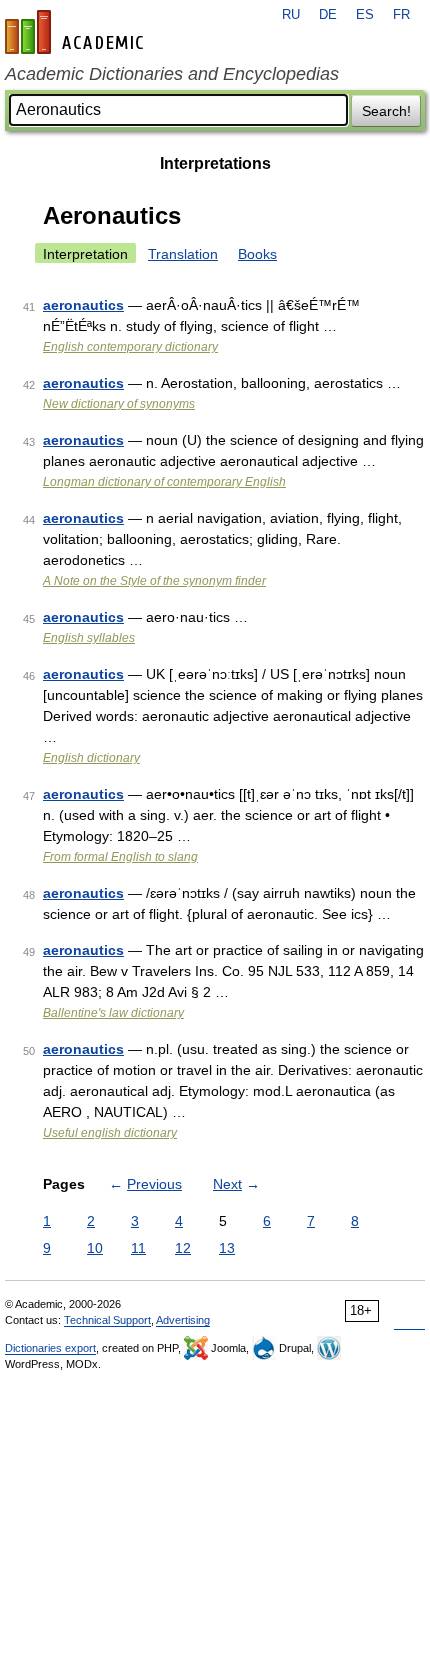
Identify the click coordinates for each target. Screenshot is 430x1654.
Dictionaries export (50, 1348)
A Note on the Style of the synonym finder (154, 581)
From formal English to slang (120, 857)
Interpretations (215, 163)
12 (183, 1248)
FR (401, 15)
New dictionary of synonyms (119, 404)
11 (138, 1248)
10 (95, 1248)
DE (328, 15)
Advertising (183, 1320)
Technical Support (107, 1320)
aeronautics (83, 305)
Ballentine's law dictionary (113, 1013)
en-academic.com (77, 32)
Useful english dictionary (110, 1133)
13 (227, 1248)
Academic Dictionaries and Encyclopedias (172, 74)
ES (365, 15)
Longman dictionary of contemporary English (164, 482)
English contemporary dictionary (130, 347)
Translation (183, 254)
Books (257, 254)
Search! (386, 111)
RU (291, 15)
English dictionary (91, 758)
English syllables (89, 638)
